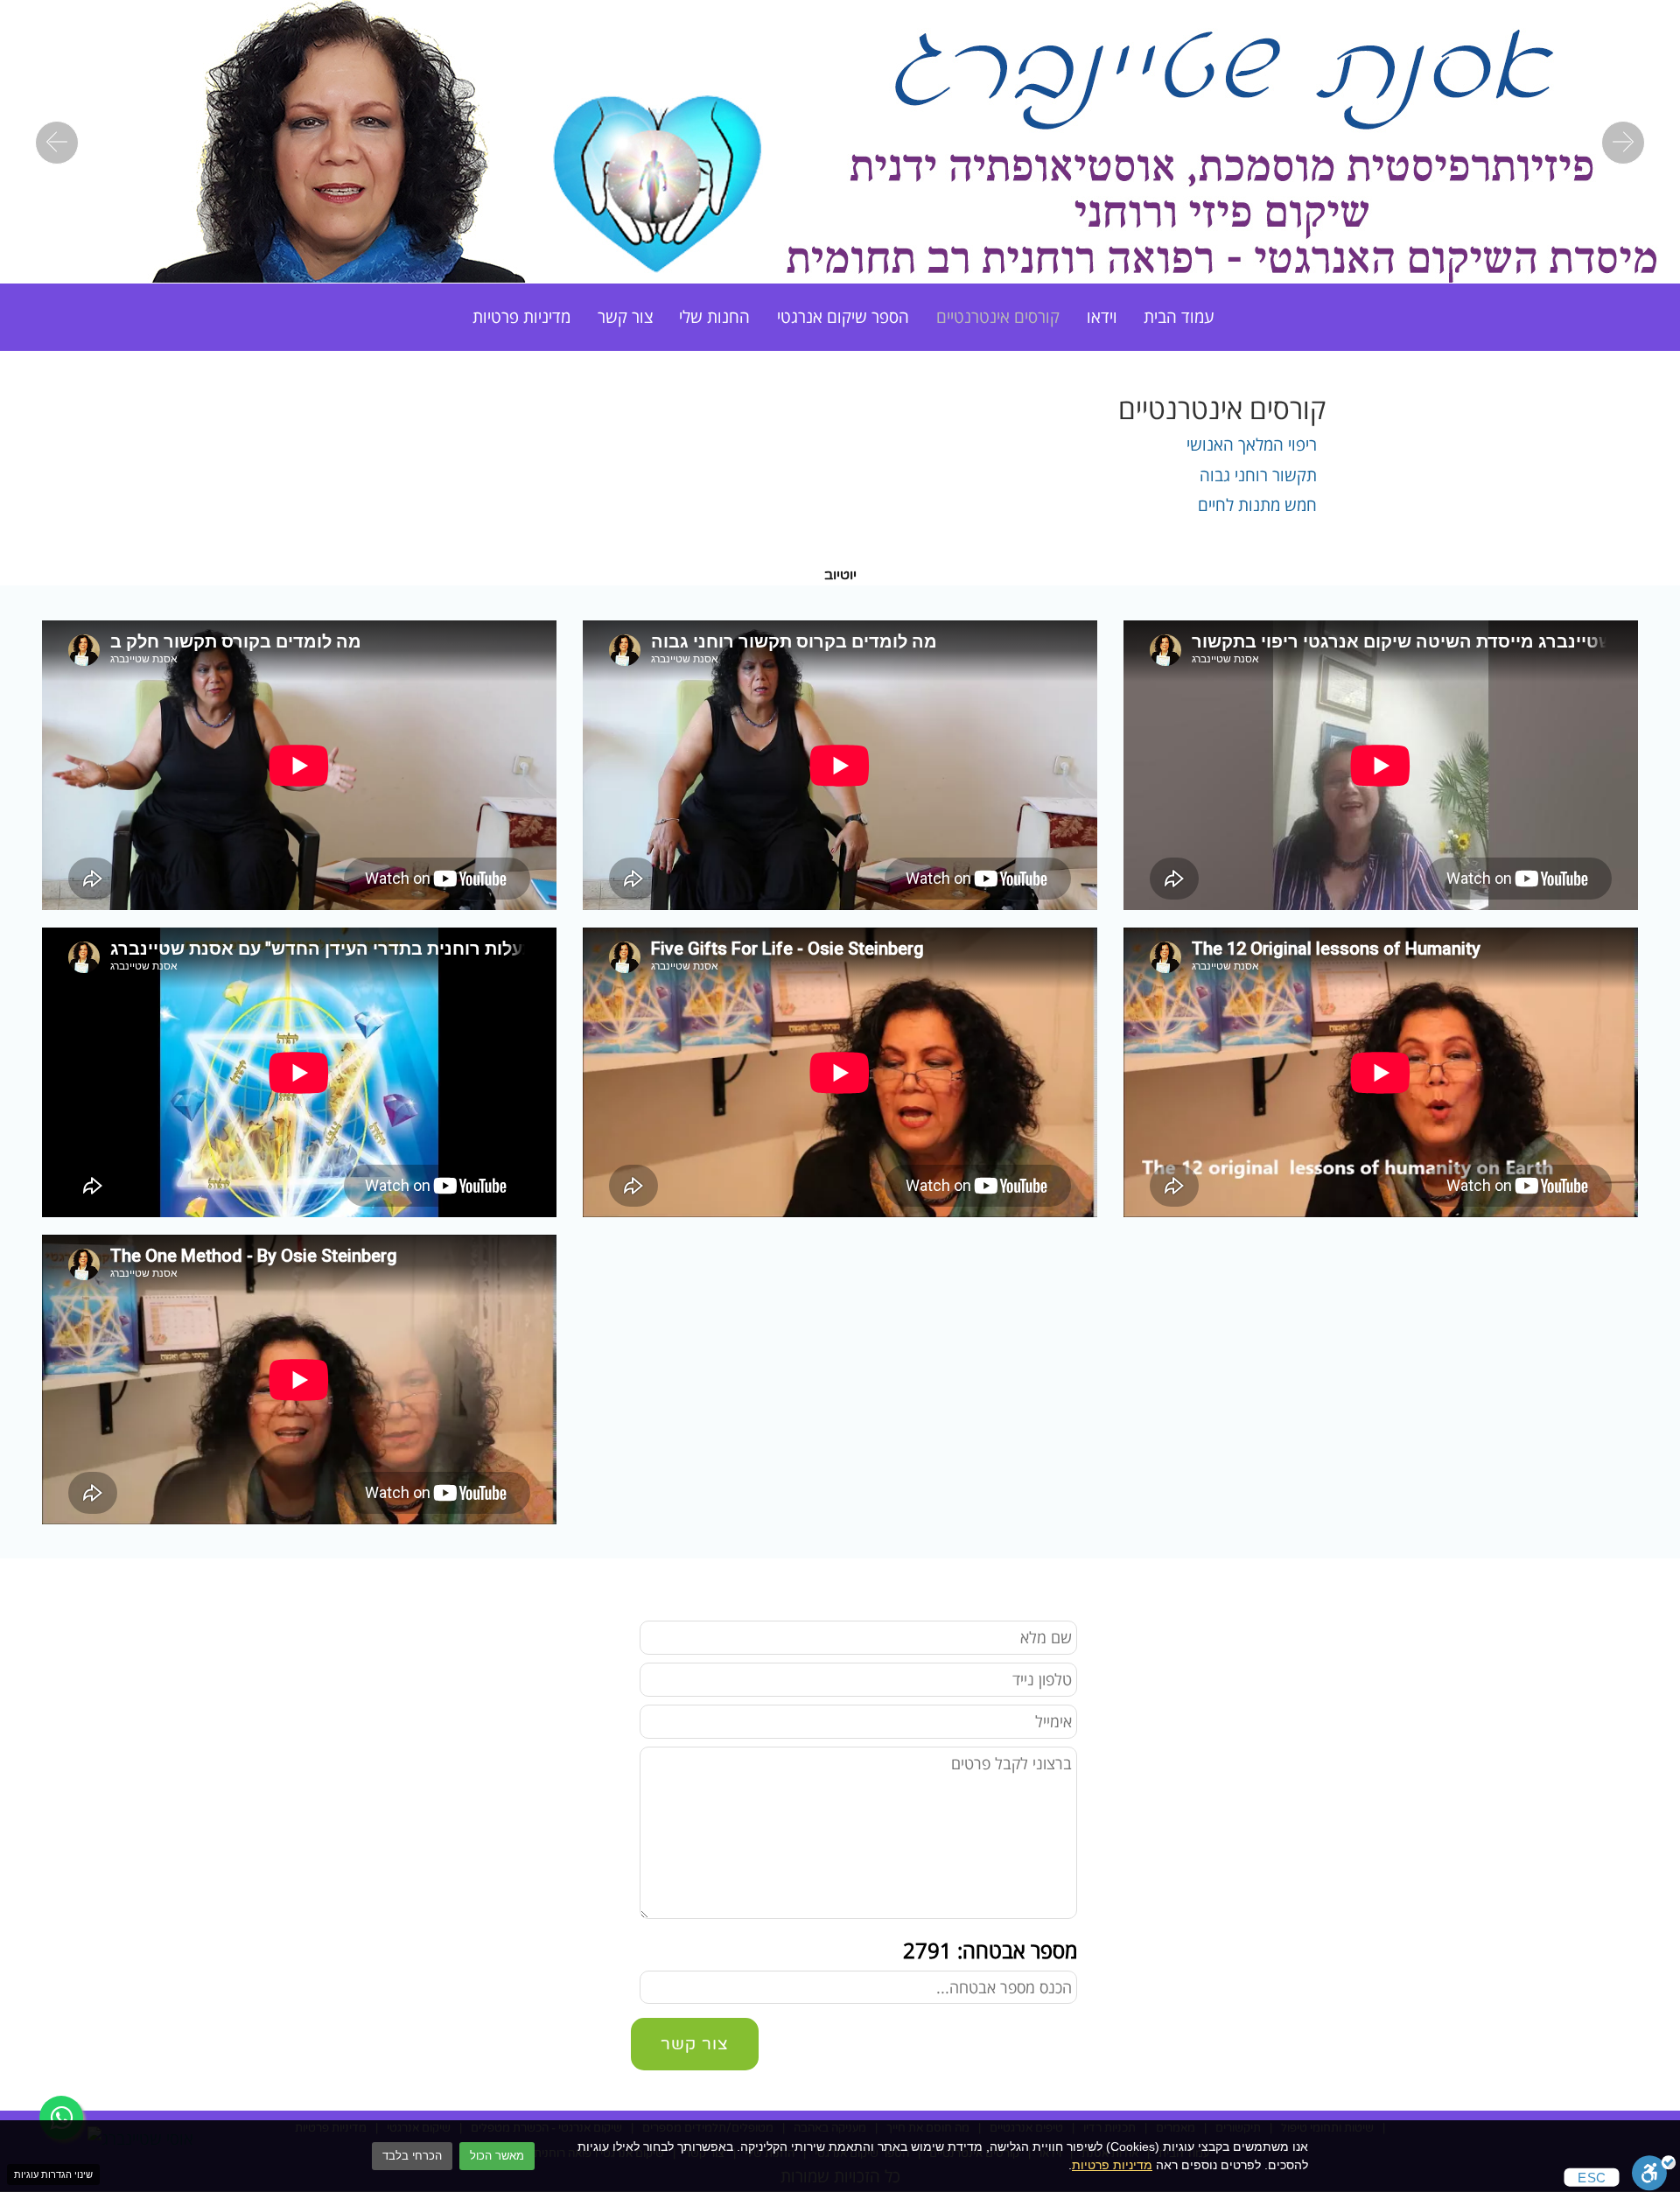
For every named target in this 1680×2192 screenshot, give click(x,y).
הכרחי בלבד (412, 2156)
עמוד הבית (1179, 316)
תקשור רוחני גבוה (1258, 475)
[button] (57, 143)
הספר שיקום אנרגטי (843, 316)
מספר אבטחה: (990, 1950)
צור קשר (625, 316)
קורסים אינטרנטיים (998, 316)
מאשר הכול (497, 2156)
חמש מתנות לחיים (1257, 504)
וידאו (1102, 316)
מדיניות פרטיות (1112, 2165)
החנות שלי (714, 316)
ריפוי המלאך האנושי (1252, 444)
